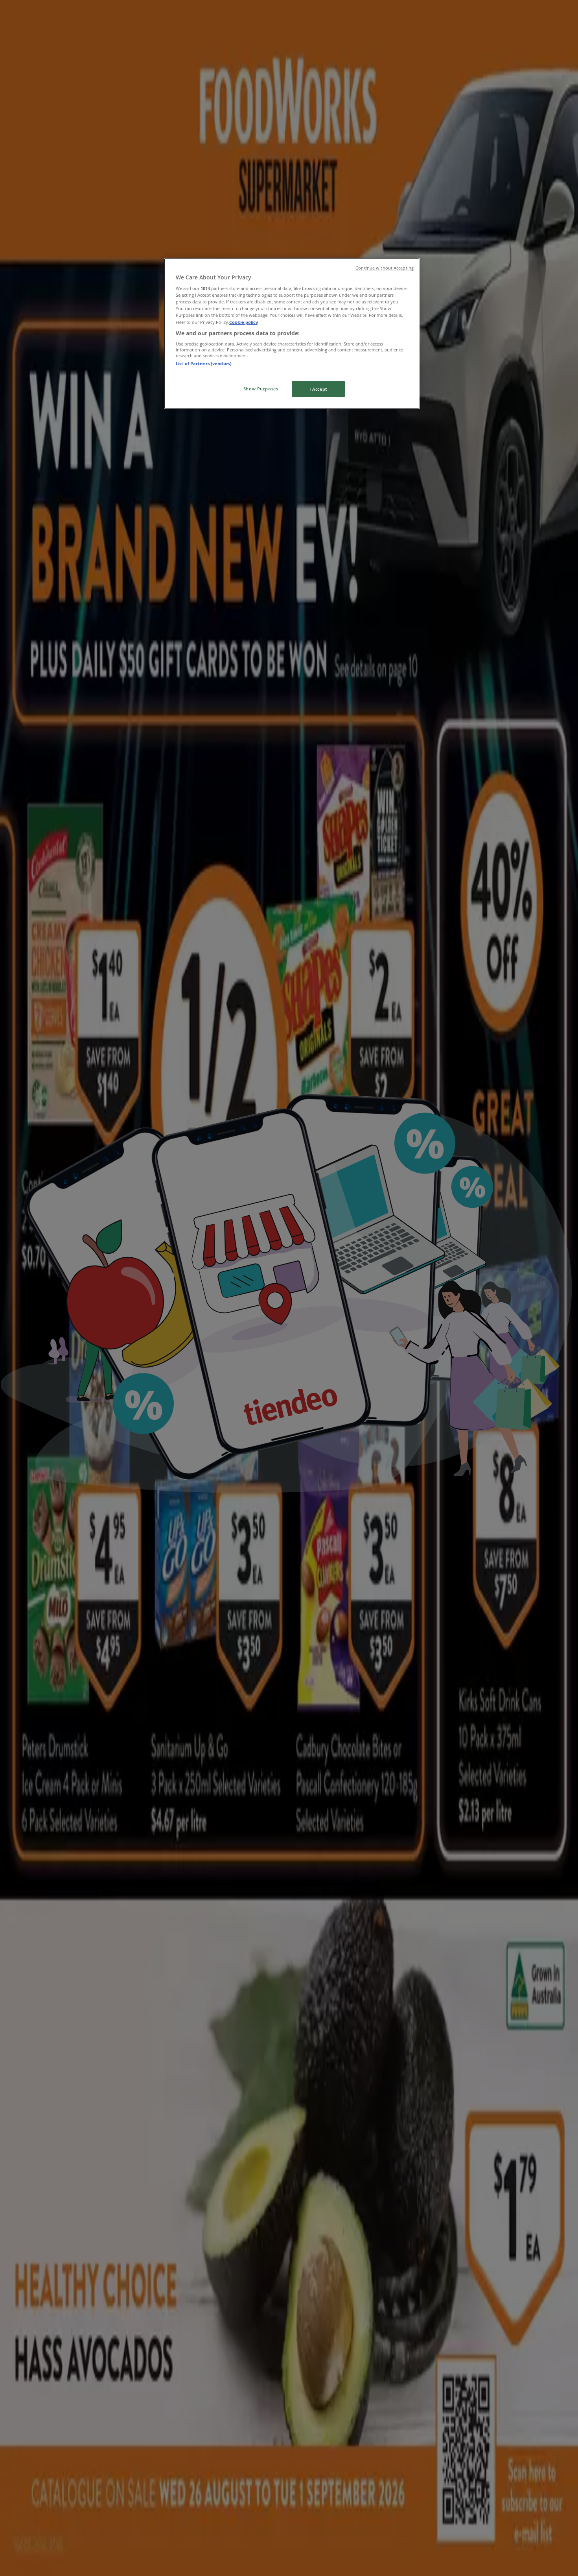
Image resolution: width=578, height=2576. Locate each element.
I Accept (318, 389)
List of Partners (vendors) (204, 363)
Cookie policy (244, 322)
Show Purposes (261, 389)
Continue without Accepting (385, 268)
